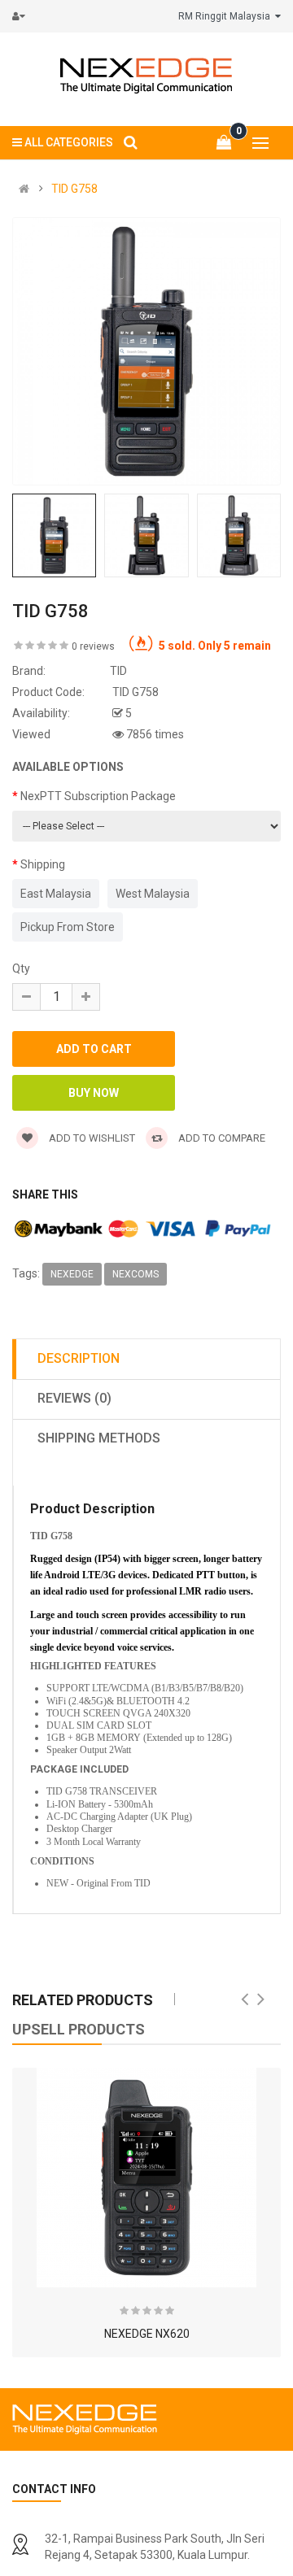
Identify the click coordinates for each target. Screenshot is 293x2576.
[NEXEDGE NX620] (146, 2178)
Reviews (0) (74, 1398)
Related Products (83, 2000)
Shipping (43, 864)
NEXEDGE (72, 1274)
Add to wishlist (91, 1138)
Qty (21, 968)
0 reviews (93, 646)
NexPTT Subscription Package (98, 796)
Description (79, 1358)
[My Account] (22, 16)
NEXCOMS (136, 1274)
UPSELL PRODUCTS (79, 2029)
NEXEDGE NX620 (147, 2334)
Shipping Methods (99, 1438)
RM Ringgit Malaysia (227, 16)
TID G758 (74, 189)
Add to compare (221, 1138)
